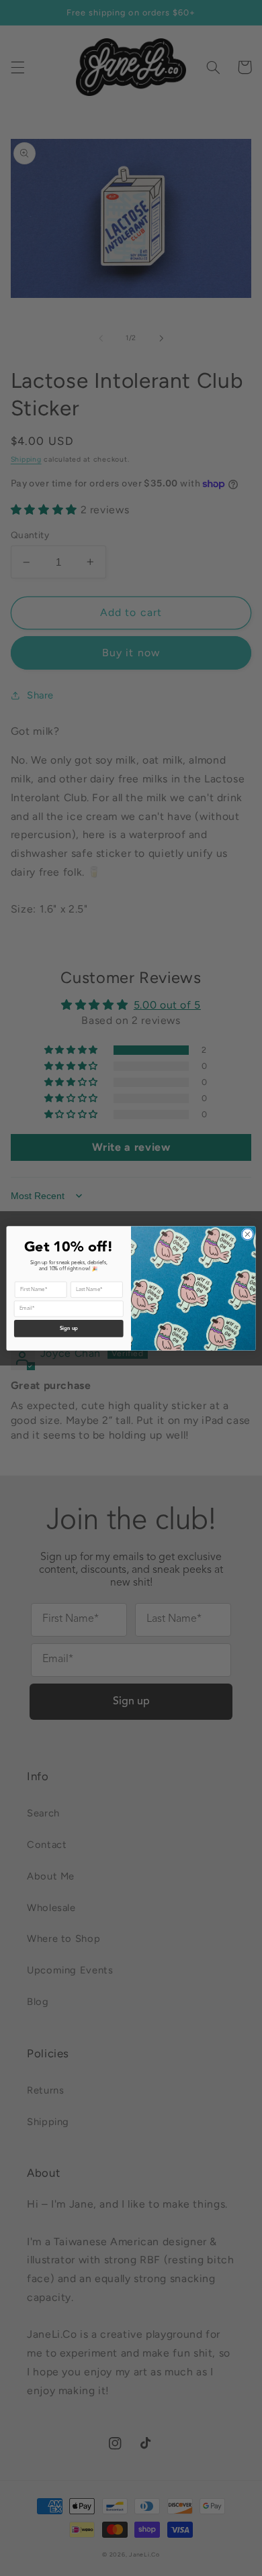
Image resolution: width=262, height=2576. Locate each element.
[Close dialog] (248, 1234)
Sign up (69, 1329)
